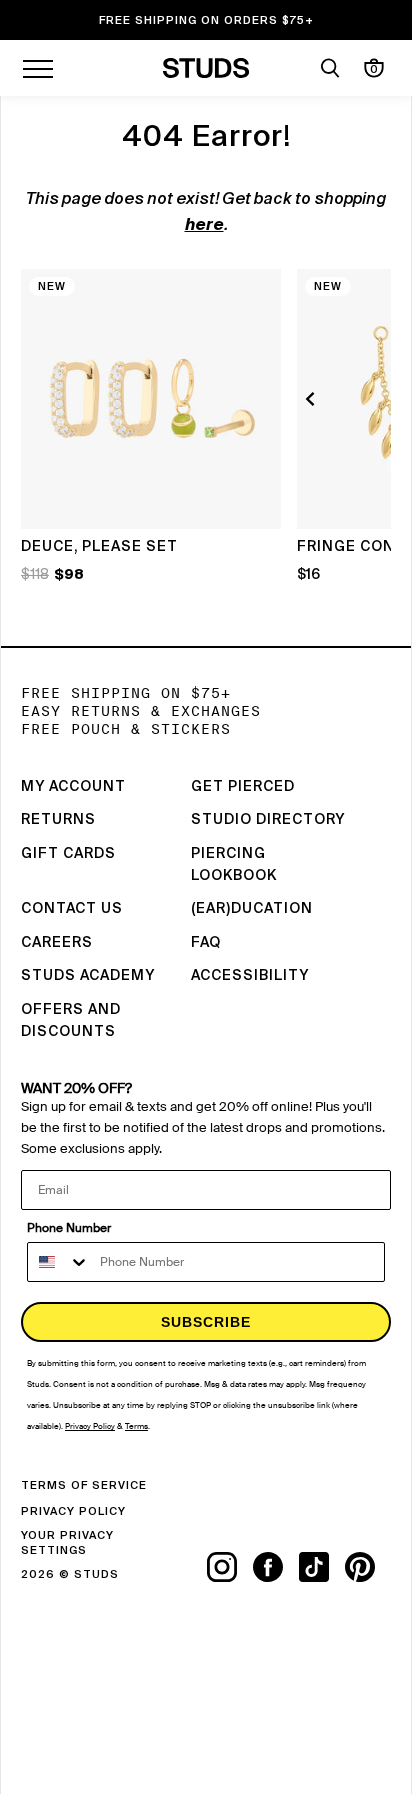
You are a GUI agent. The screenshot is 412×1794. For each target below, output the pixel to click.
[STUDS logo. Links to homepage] (206, 68)
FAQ (206, 943)
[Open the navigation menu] (38, 68)
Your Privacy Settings (67, 1543)
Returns (58, 820)
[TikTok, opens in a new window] (322, 1567)
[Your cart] (374, 68)
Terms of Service (84, 1485)
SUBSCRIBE (206, 1322)
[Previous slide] (313, 399)
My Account (73, 787)
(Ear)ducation (252, 909)
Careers (57, 943)
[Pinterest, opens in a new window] (368, 1567)
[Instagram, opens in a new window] (230, 1567)
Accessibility (250, 976)
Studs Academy (88, 976)
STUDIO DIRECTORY (268, 820)
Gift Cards (68, 854)
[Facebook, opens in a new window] (276, 1567)
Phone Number (69, 1228)
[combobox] (59, 1262)
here (204, 226)
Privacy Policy (73, 1511)
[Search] (330, 68)
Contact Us (72, 909)
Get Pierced (243, 787)
